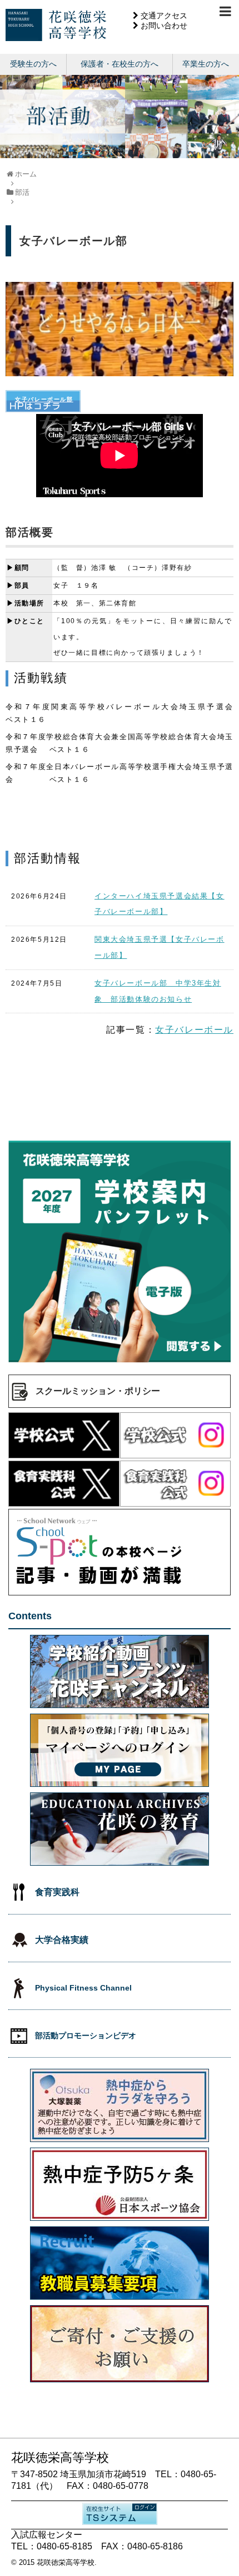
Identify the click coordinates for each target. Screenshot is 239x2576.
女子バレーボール (194, 1030)
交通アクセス (164, 16)
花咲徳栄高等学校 (66, 2562)
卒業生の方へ (206, 64)
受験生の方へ (33, 64)
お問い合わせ (164, 26)
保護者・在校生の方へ (120, 64)
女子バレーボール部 (44, 399)
